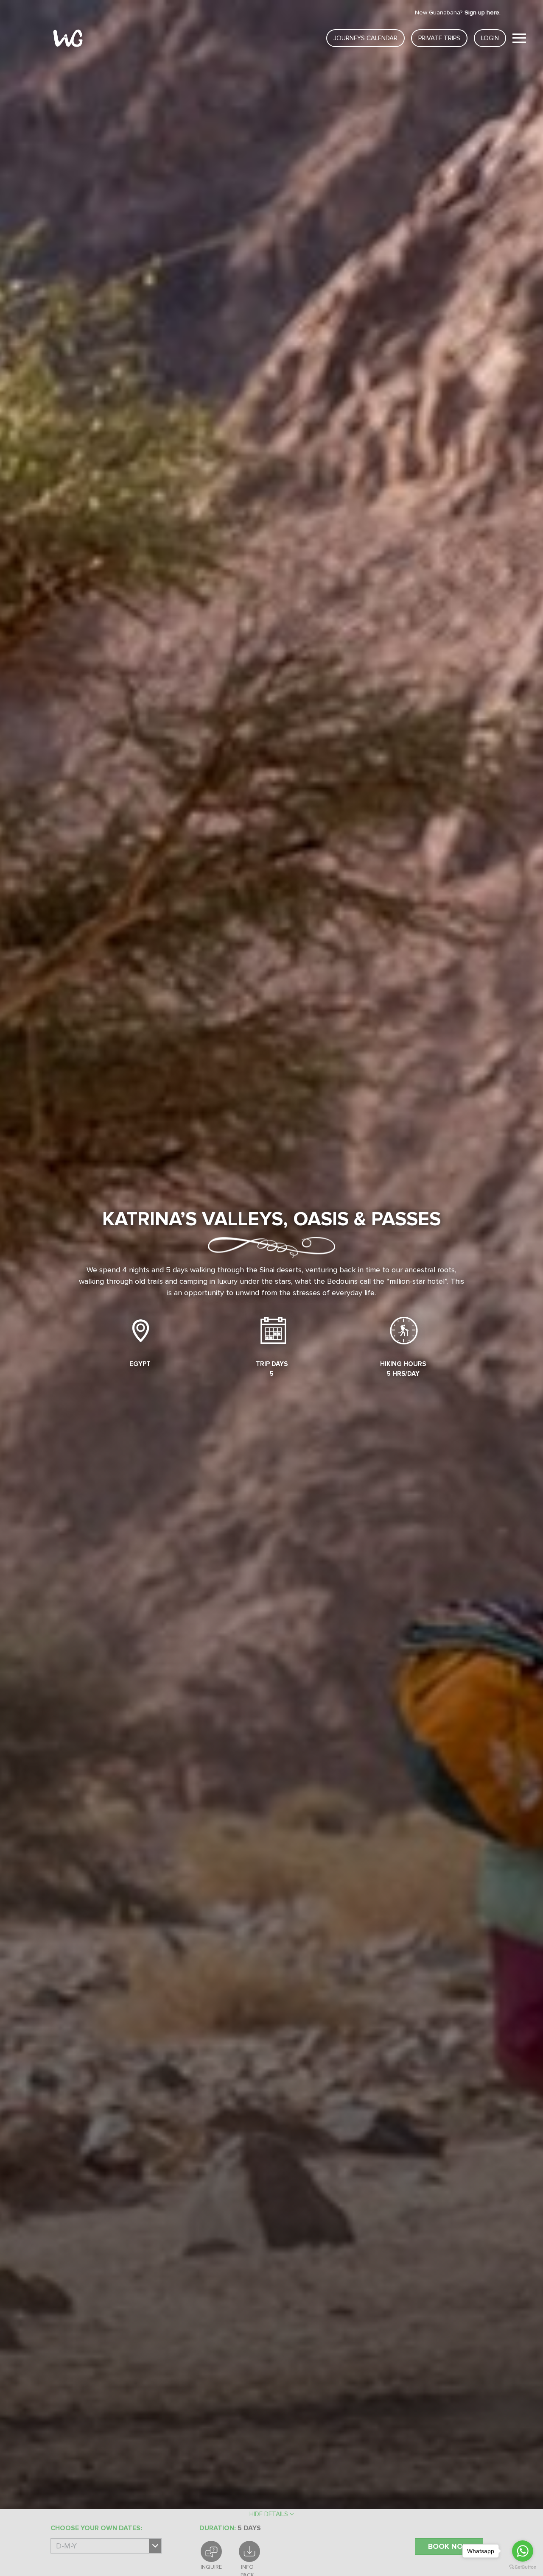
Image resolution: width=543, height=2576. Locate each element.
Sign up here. (483, 13)
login (490, 38)
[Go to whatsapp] (523, 2551)
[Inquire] (211, 2551)
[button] (271, 2514)
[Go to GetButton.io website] (523, 2567)
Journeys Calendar (365, 38)
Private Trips (439, 38)
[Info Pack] (249, 2551)
